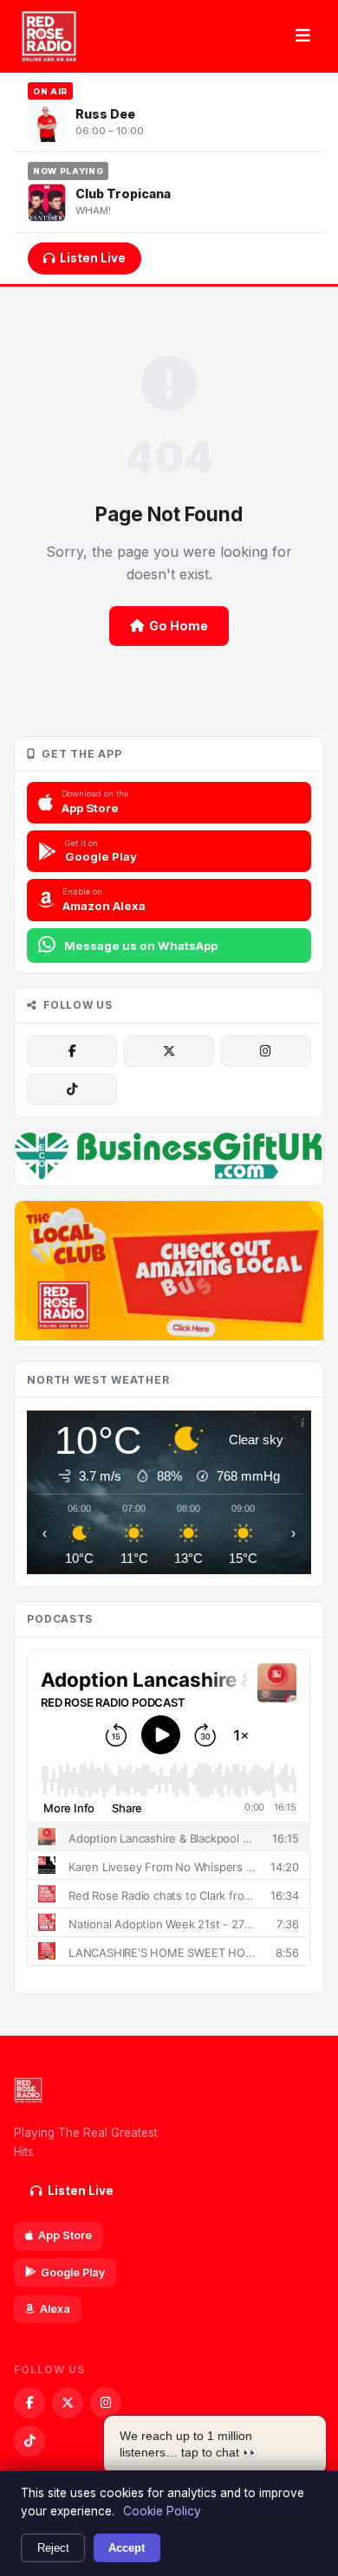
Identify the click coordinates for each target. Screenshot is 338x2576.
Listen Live (93, 258)
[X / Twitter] (169, 1051)
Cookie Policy (162, 2511)
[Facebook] (72, 1051)
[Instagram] (266, 1051)
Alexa (55, 2309)
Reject (53, 2548)
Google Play (73, 2273)
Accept (127, 2548)
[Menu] (303, 36)
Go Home (179, 626)
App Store (65, 2235)
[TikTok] (72, 1089)
